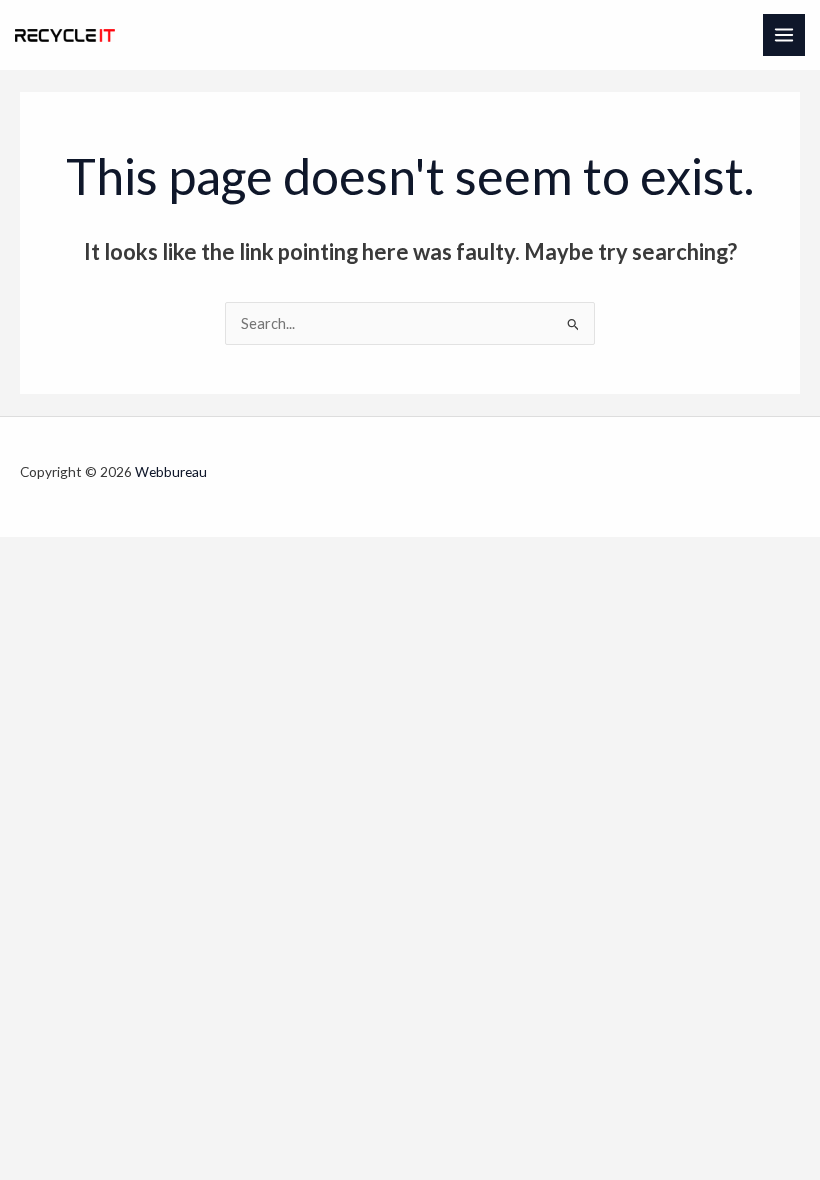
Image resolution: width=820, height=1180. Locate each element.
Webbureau (171, 471)
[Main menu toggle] (784, 35)
